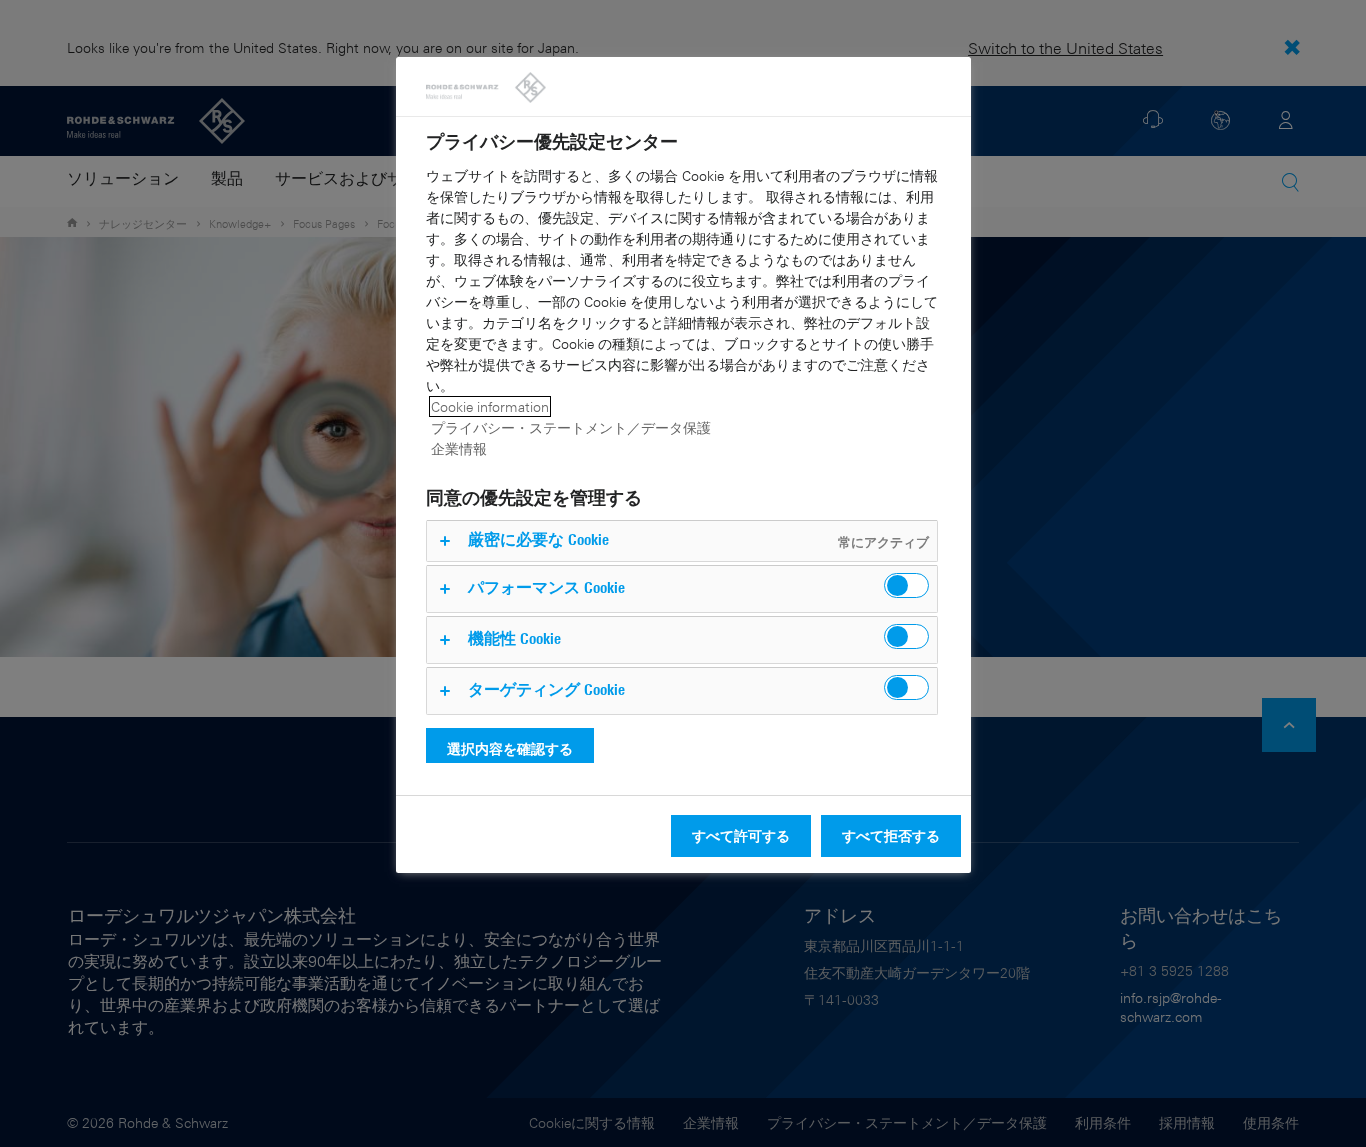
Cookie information (490, 406)
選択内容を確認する (510, 748)
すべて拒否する (891, 835)
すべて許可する (741, 835)
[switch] (906, 585)
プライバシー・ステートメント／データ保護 (571, 427)
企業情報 (459, 448)
